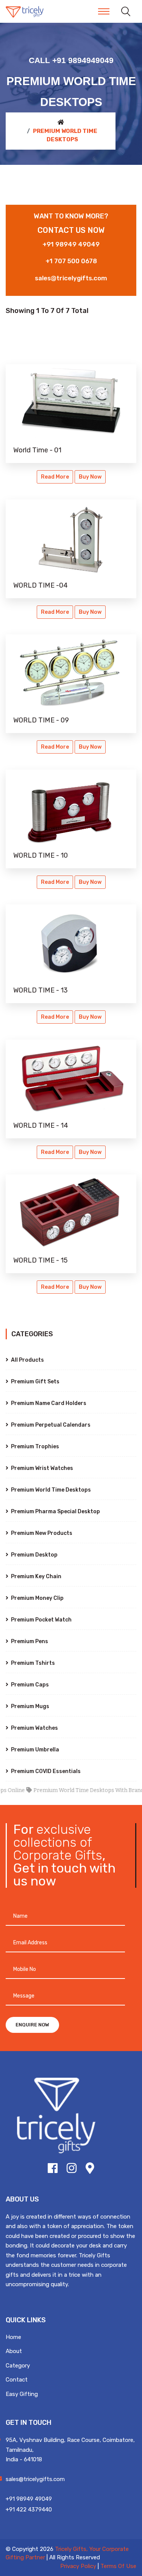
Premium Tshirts (32, 1663)
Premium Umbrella (34, 1750)
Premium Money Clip (37, 1598)
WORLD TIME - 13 (41, 990)
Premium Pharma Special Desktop (55, 1512)
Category (18, 2366)
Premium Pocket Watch (41, 1620)
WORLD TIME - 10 (41, 855)
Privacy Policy (78, 2566)
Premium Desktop (34, 1555)
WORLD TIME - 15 (41, 1260)
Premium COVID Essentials (45, 1771)
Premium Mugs (30, 1706)
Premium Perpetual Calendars (50, 1425)
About (14, 2351)
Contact (17, 2380)
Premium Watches (34, 1728)
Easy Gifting (22, 2394)
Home (13, 2337)
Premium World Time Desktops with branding (76, 1790)
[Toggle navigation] (104, 11)
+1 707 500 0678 (71, 261)
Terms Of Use (118, 2566)
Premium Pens (29, 1641)
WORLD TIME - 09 (41, 720)
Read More (55, 477)
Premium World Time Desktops (50, 1490)
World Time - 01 (37, 450)
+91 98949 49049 (71, 244)
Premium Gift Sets (35, 1382)
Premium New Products (41, 1533)
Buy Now (90, 477)
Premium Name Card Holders (48, 1403)
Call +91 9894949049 (71, 60)
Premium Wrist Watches (41, 1468)
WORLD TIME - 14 (41, 1125)
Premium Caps (29, 1685)
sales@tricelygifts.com (71, 278)
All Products (27, 1360)
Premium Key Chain (36, 1576)
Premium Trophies (34, 1447)
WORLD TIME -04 (41, 585)
